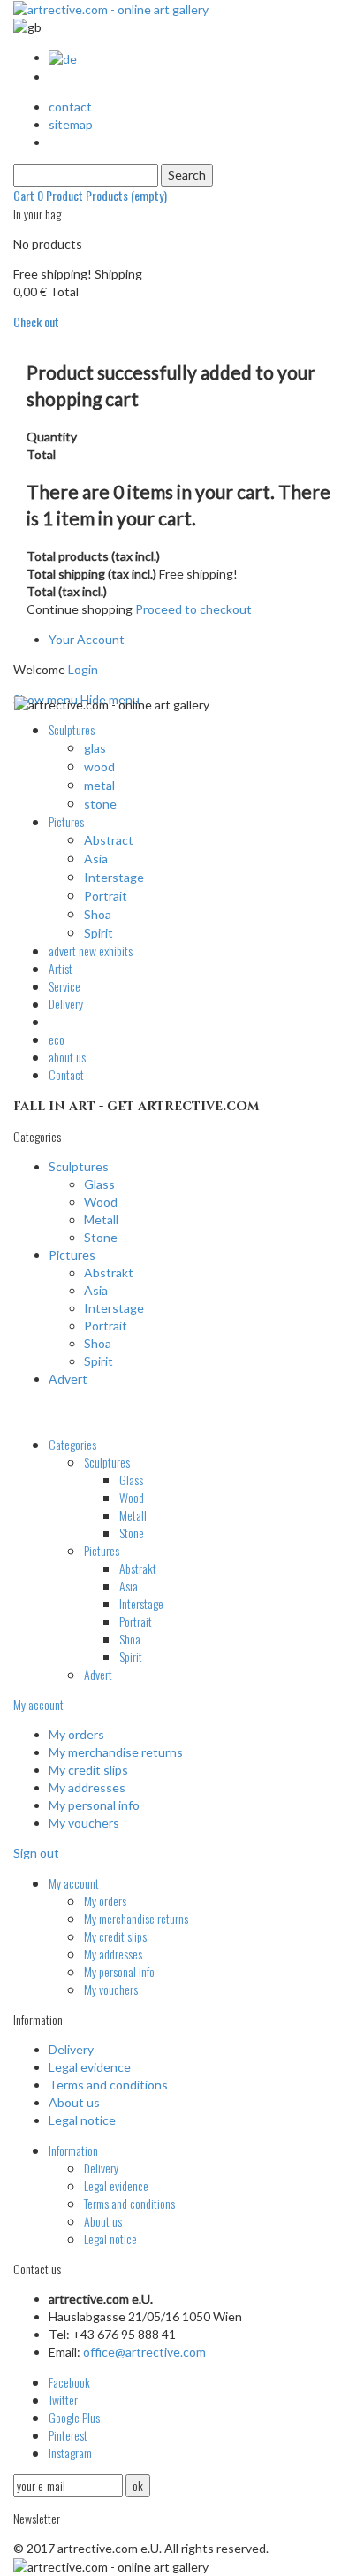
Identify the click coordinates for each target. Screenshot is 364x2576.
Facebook (69, 2382)
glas (95, 748)
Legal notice (82, 2120)
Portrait (106, 896)
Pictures (72, 1255)
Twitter (63, 2400)
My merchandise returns (116, 1752)
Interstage (114, 877)
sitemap (71, 124)
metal (99, 785)
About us (74, 2102)
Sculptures (79, 1166)
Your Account (87, 639)
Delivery (71, 2049)
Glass (99, 1184)
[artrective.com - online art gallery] (111, 8)
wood (99, 767)
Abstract (109, 840)
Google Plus (74, 2417)
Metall (101, 1219)
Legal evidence (90, 2067)
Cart (90, 195)
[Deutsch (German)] (63, 57)
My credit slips (88, 1770)
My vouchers (84, 1823)
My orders (76, 1734)
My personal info (94, 1805)
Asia (96, 859)
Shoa (98, 914)
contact (70, 107)
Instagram (70, 2453)
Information (73, 2150)
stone (100, 804)
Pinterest (68, 2435)
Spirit (99, 933)
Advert (68, 1379)
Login (83, 669)
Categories (72, 1444)
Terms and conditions (108, 2085)
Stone (101, 1237)
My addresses (87, 1787)
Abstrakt (109, 1273)
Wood (101, 1202)
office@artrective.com (144, 2352)
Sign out (36, 1853)
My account (38, 1704)
